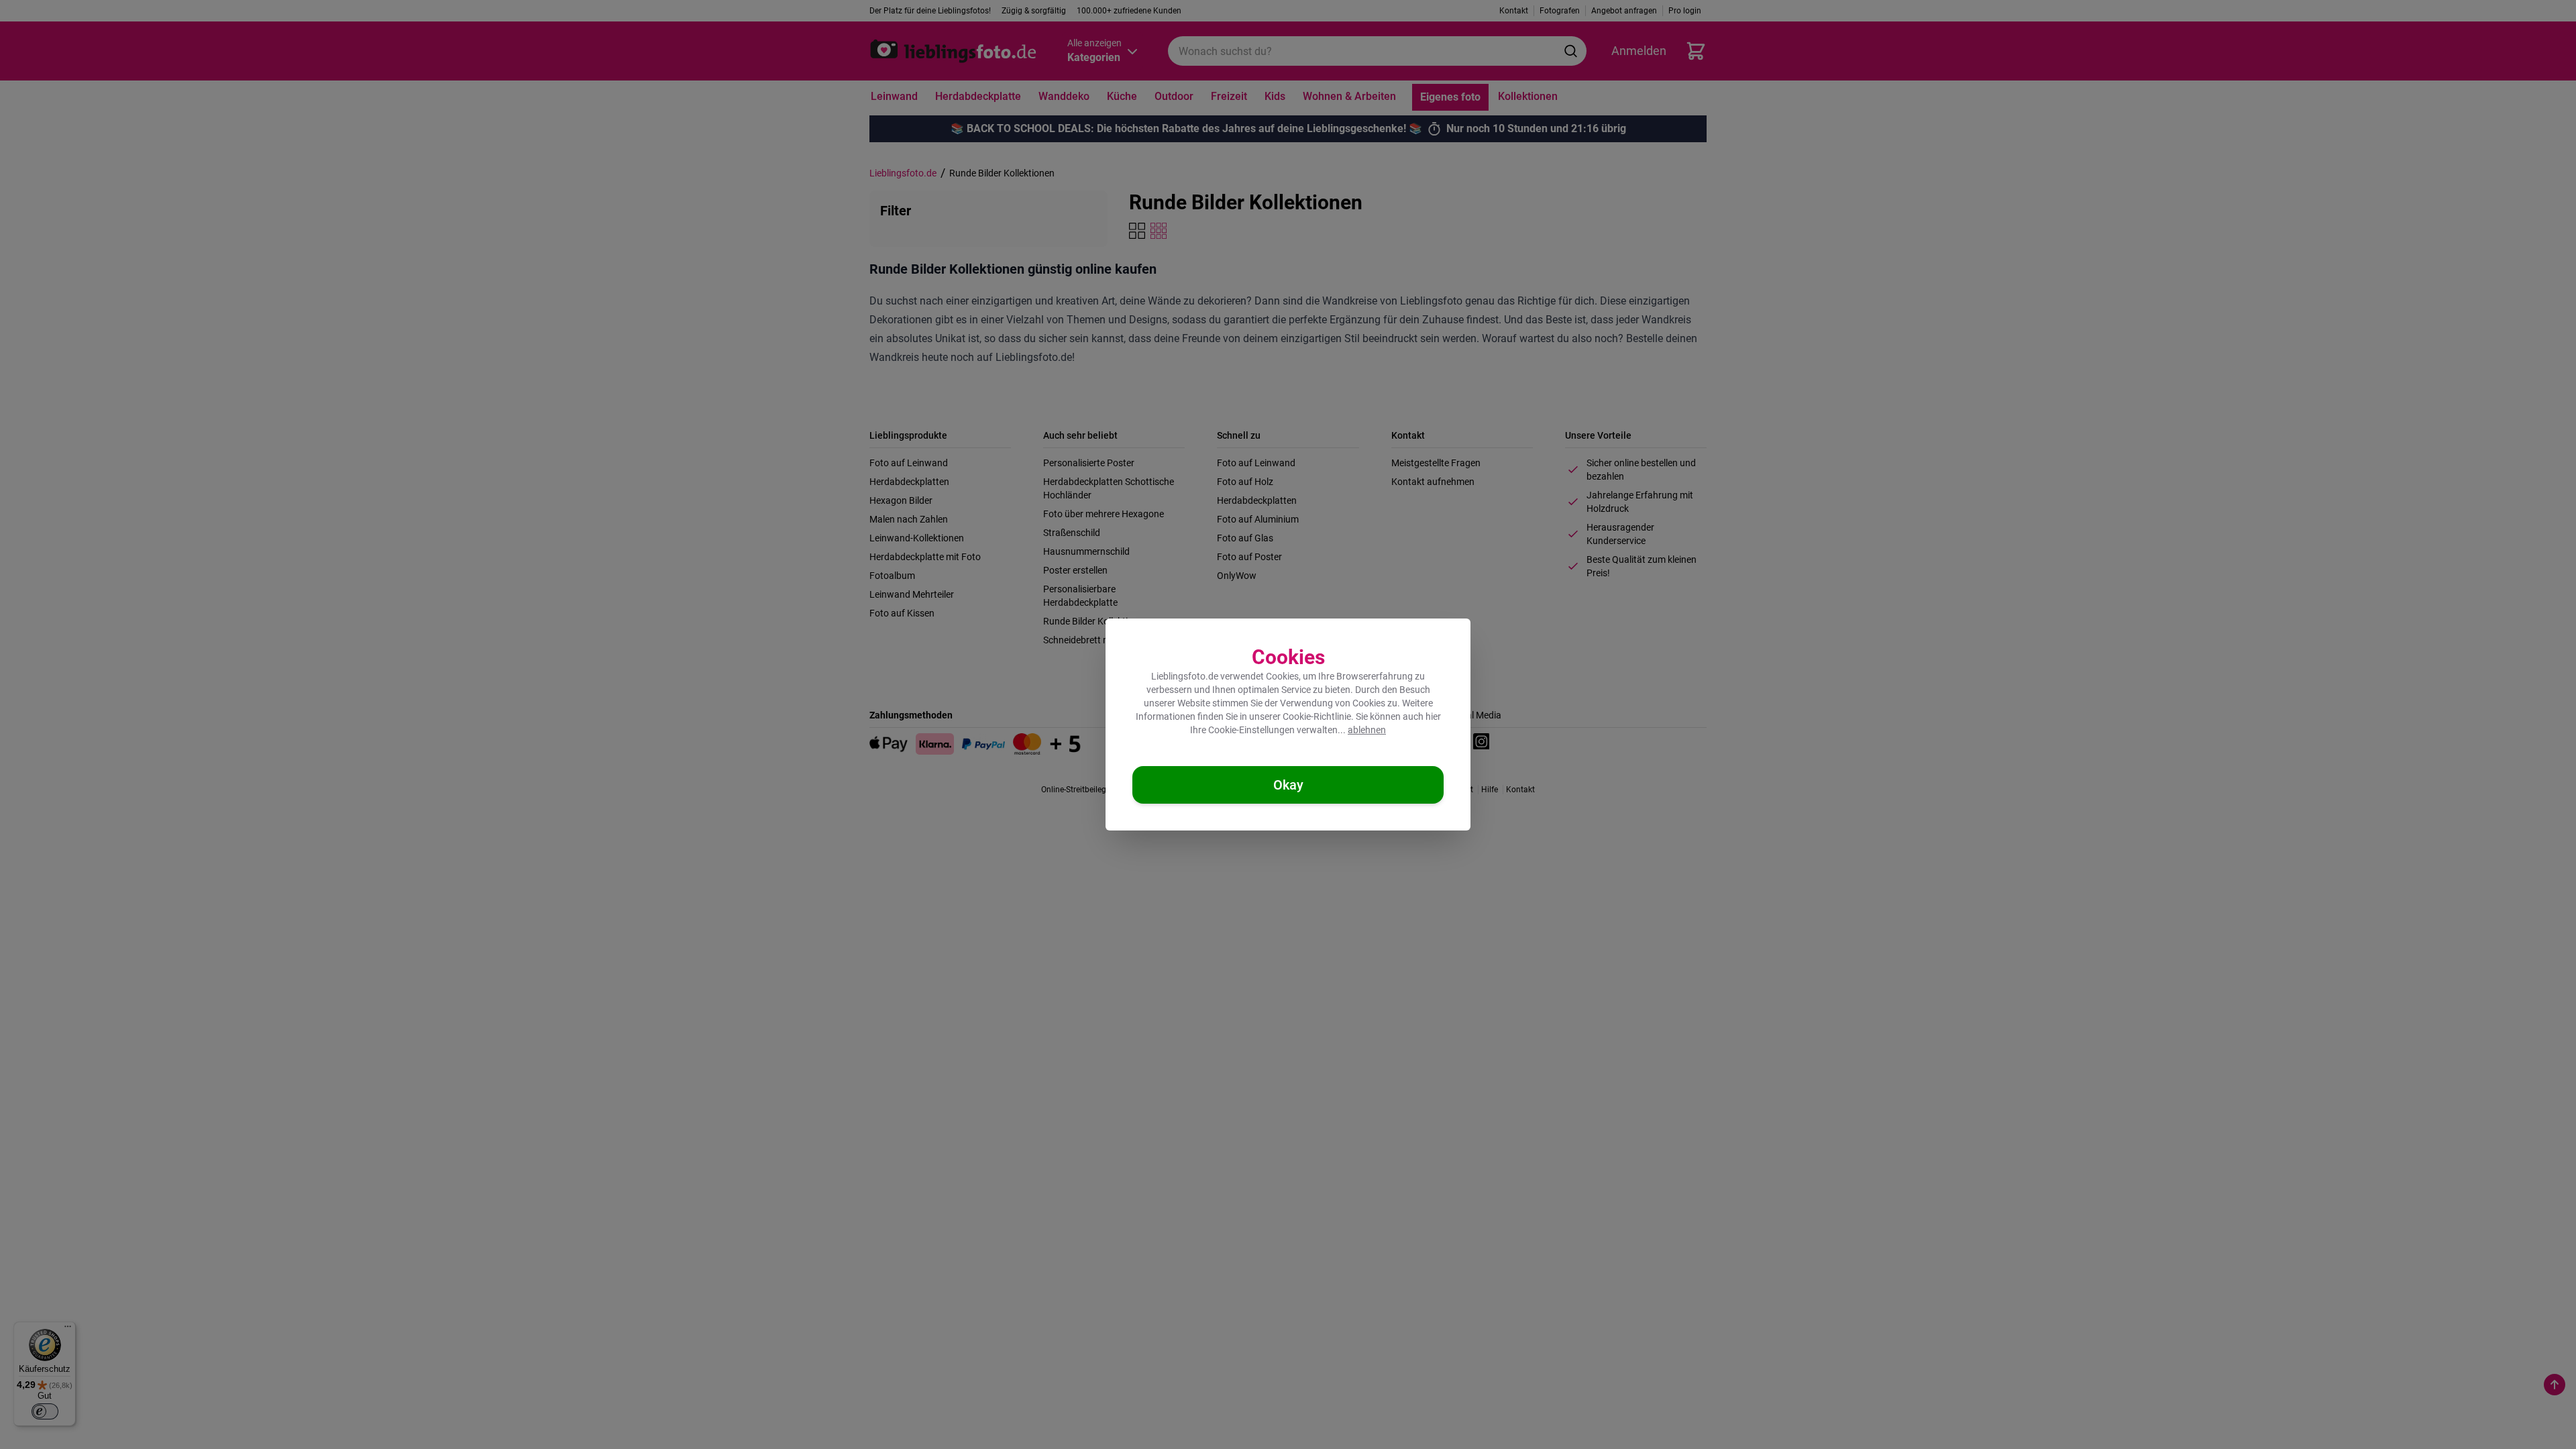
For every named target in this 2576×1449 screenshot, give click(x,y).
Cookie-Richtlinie (1317, 716)
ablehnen (1367, 730)
